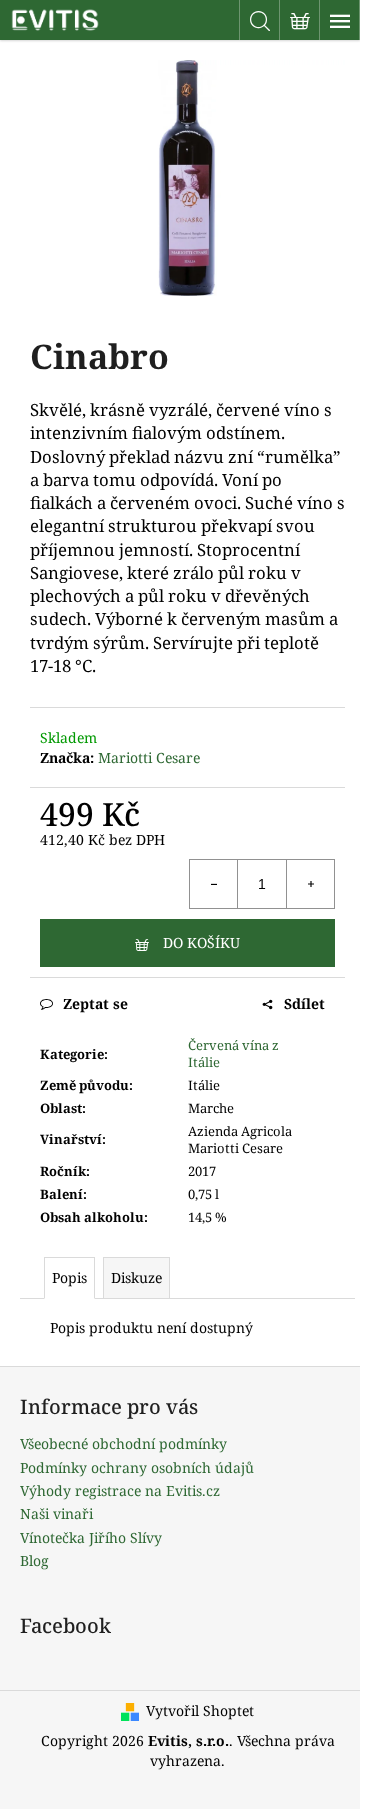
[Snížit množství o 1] (214, 884)
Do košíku (201, 942)
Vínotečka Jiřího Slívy (91, 1537)
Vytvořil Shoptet (200, 1710)
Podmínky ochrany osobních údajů (137, 1467)
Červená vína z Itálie (233, 1053)
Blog (34, 1560)
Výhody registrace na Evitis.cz (120, 1490)
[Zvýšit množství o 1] (310, 884)
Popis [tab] (69, 1277)
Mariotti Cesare (149, 757)
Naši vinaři (56, 1513)
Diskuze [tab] (136, 1277)
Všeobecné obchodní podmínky (123, 1443)
